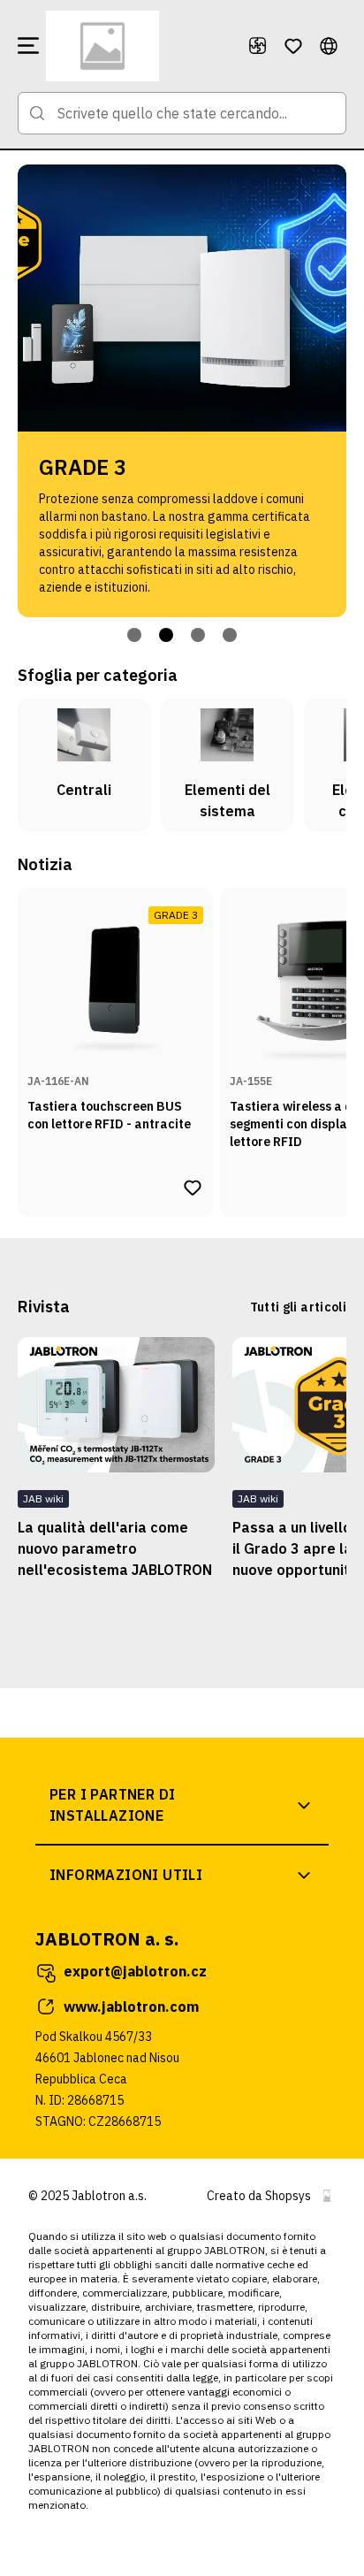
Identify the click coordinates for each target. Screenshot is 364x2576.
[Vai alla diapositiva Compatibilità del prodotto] (198, 635)
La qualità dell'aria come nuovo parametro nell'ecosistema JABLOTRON (115, 1548)
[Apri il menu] (28, 46)
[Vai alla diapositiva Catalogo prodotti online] (134, 635)
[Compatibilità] (258, 46)
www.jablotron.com (131, 2007)
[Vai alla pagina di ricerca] (37, 113)
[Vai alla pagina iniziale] (140, 46)
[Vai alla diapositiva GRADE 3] (166, 635)
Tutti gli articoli (298, 1307)
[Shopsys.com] (327, 2196)
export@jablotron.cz (135, 1971)
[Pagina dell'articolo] (116, 1405)
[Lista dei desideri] (293, 46)
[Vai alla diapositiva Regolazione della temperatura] (230, 635)
